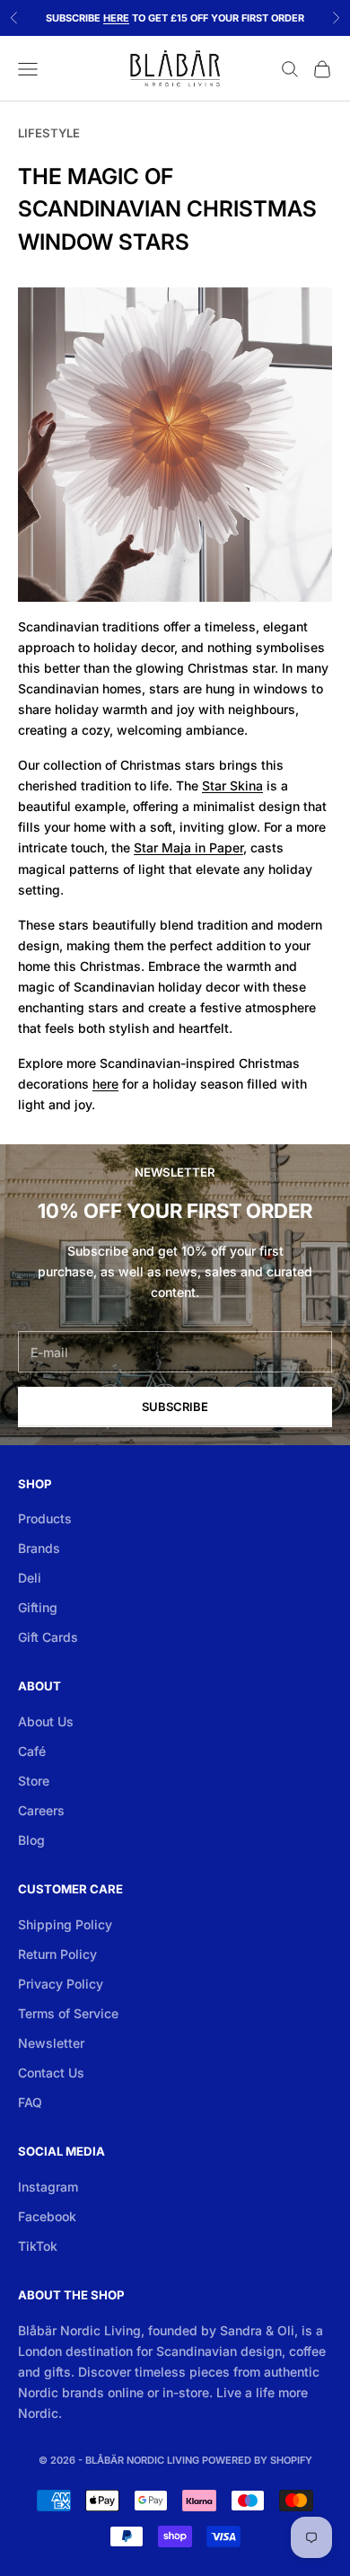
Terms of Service (68, 2013)
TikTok (38, 2246)
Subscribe (175, 1407)
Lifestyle (49, 133)
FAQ (30, 2102)
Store (34, 1781)
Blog (31, 1840)
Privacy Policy (61, 1984)
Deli (30, 1578)
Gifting (38, 1607)
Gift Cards (48, 1637)
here (105, 1084)
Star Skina (232, 785)
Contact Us (51, 2073)
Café (32, 1751)
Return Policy (57, 1954)
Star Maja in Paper (188, 847)
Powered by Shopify (257, 2460)
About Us (46, 1721)
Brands (39, 1548)
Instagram (48, 2187)
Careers (41, 1810)
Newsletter (51, 2043)
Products (45, 1518)
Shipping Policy (65, 1924)
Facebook (47, 2216)
